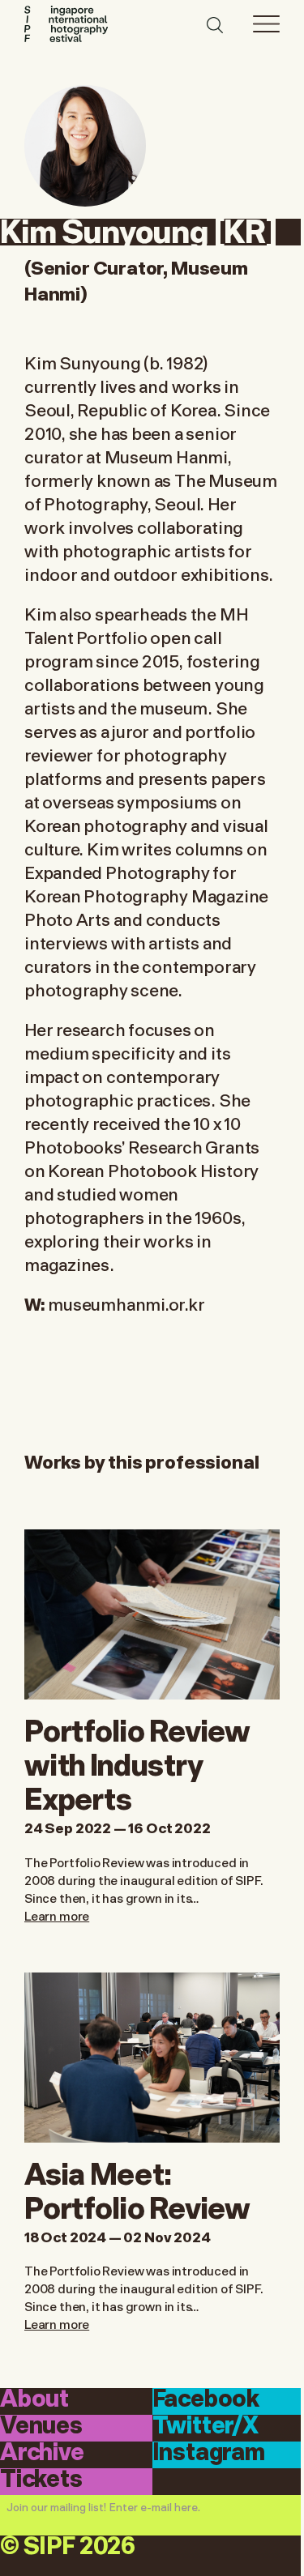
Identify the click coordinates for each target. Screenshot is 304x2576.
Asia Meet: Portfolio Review (137, 2188)
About (34, 2400)
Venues (41, 2427)
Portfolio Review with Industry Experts (137, 1762)
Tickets (41, 2480)
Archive (42, 2454)
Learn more (57, 1915)
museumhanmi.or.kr (126, 1303)
